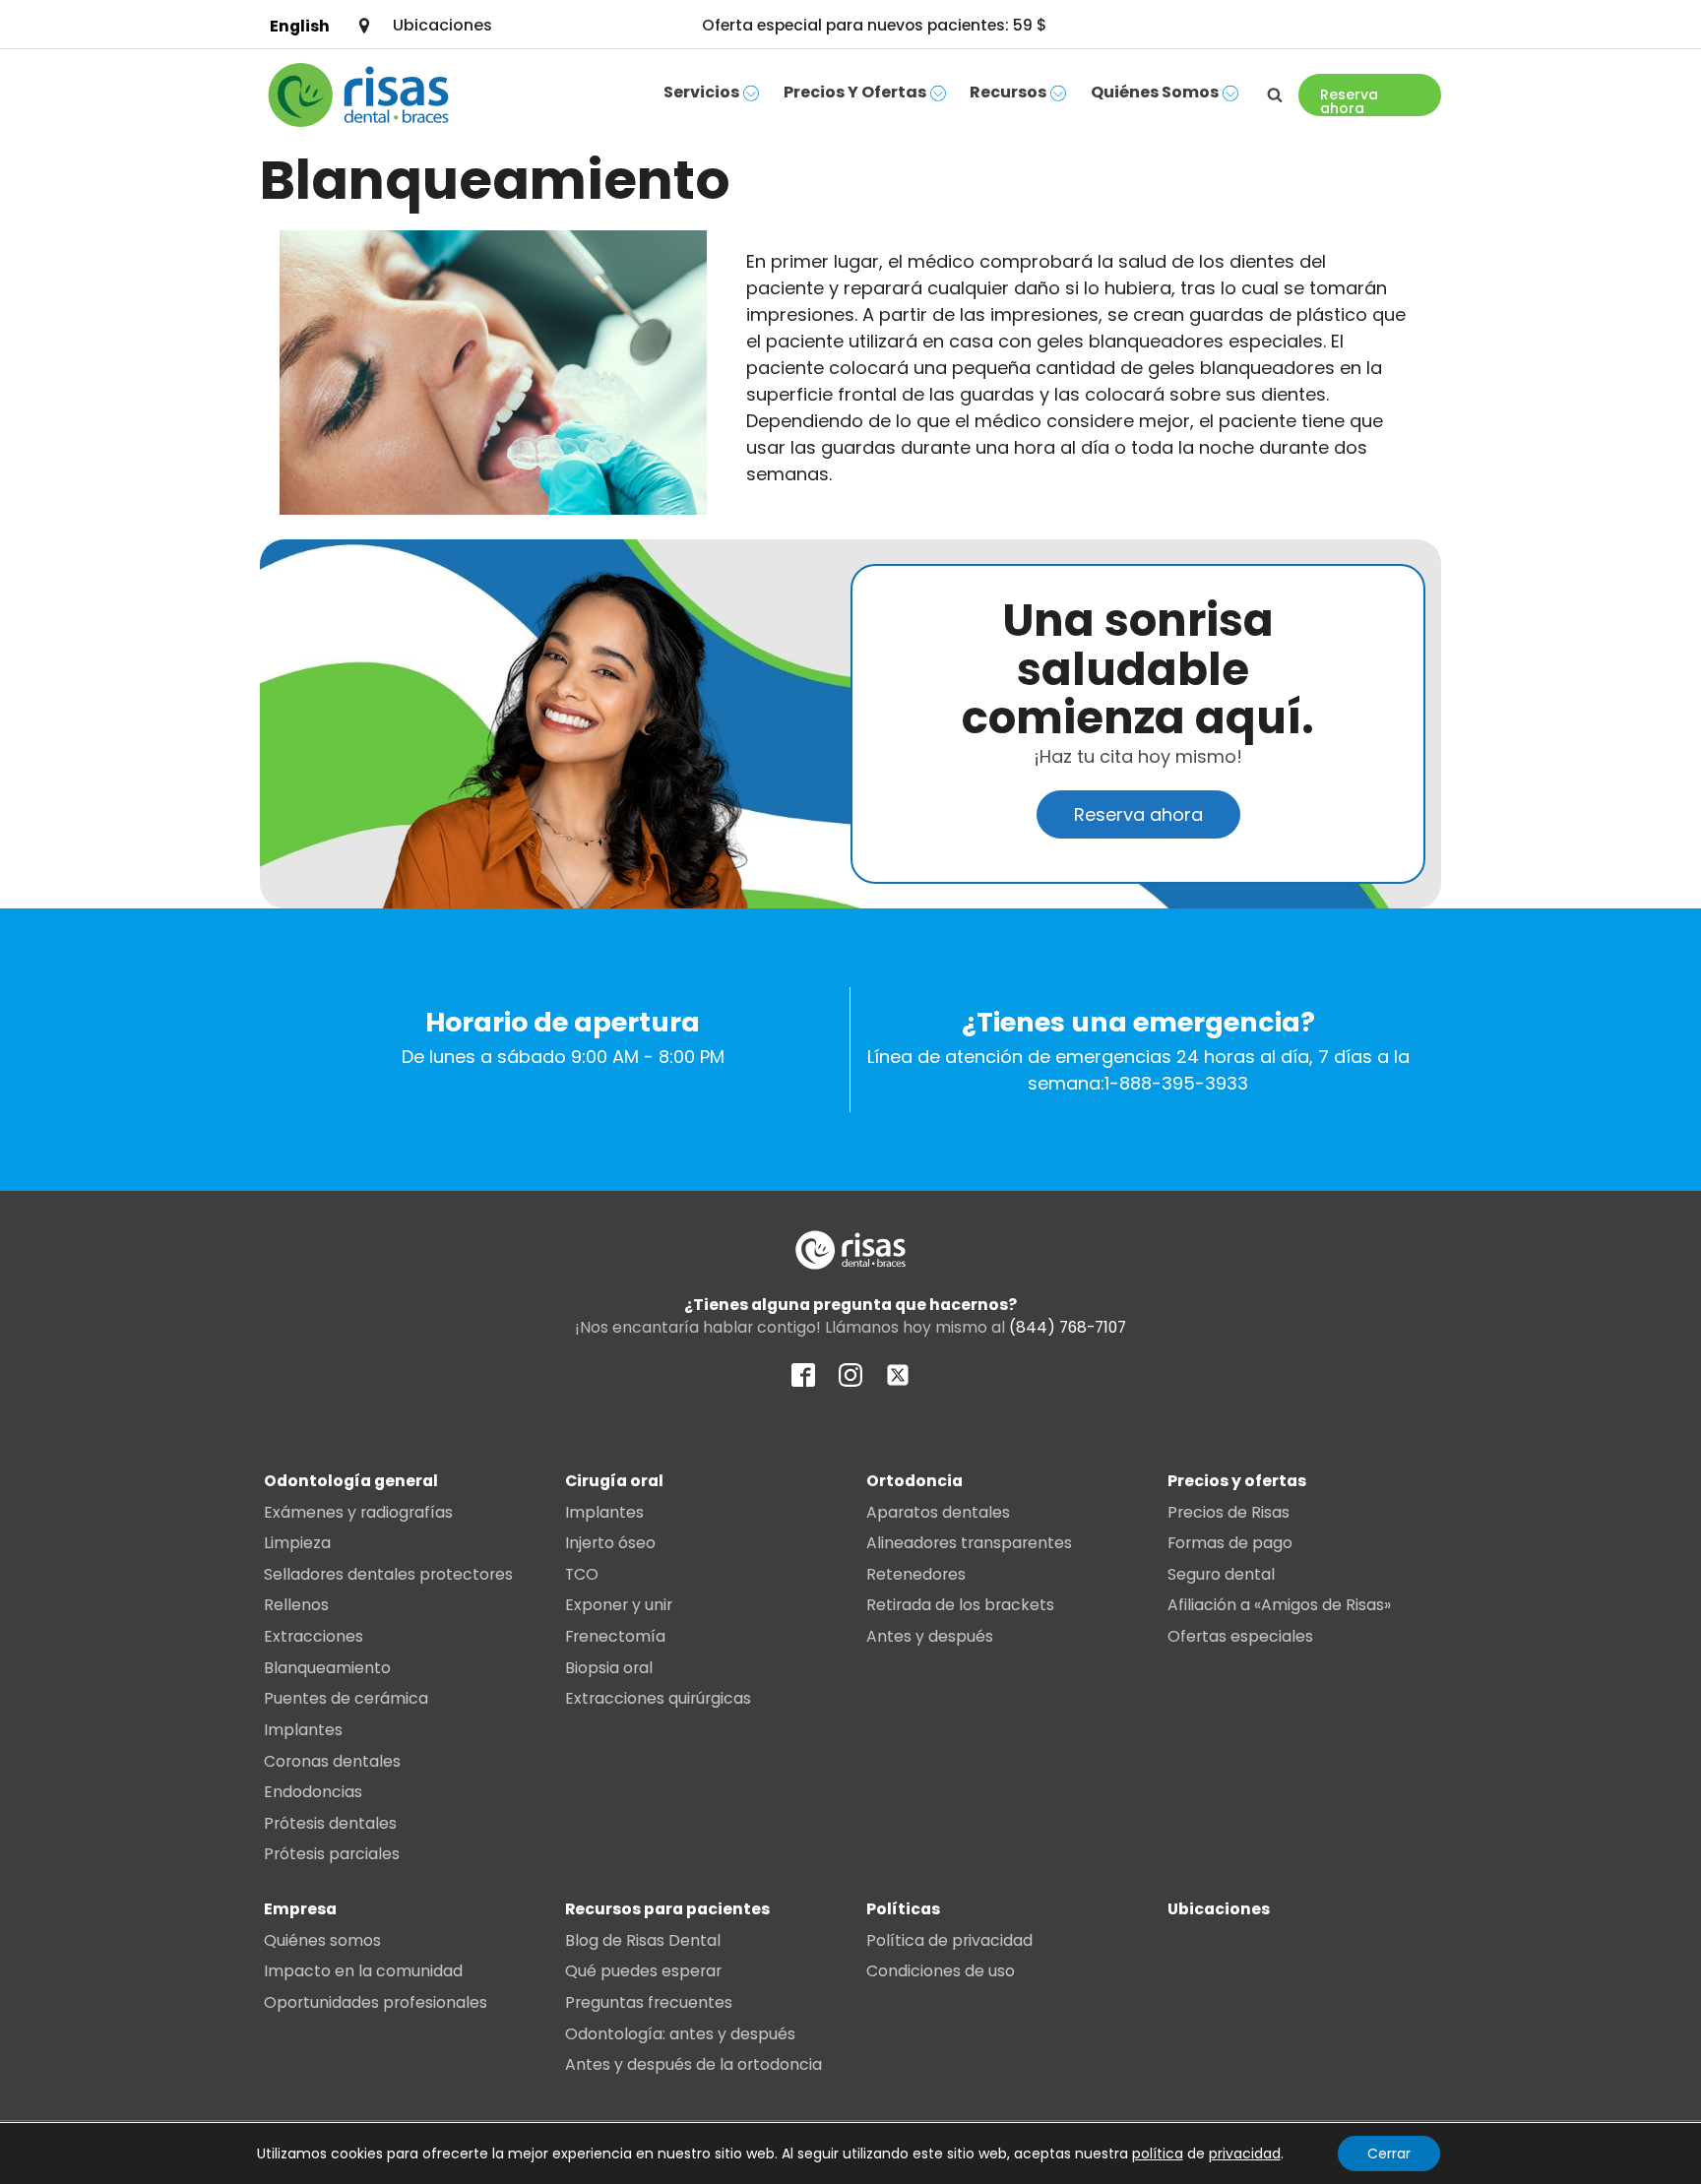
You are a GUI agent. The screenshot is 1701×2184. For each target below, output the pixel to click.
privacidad (1245, 2153)
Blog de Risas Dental (643, 1940)
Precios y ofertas (855, 92)
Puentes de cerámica (346, 1698)
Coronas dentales (332, 1761)
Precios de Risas (1228, 1512)
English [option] (300, 26)
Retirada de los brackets (960, 1605)
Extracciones (314, 1636)
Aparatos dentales (938, 1512)
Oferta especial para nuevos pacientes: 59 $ (875, 25)
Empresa (300, 1909)
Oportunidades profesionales (376, 2002)
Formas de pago (1230, 1543)
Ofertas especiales (1240, 1636)
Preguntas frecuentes (649, 2002)
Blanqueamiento (327, 1668)
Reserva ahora (1138, 814)
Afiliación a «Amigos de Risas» (1279, 1605)
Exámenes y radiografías (358, 1512)
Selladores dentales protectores (388, 1574)
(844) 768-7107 (1068, 1327)
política (1158, 2153)
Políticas (903, 1909)
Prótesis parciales (332, 1854)
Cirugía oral (614, 1481)
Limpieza (297, 1543)
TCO (582, 1574)
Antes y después (930, 1636)
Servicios (701, 92)
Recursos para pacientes (667, 1909)
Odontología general (351, 1481)
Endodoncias (313, 1792)
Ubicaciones (1219, 1909)
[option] (300, 26)
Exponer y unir (619, 1605)
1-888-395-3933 (1176, 1083)
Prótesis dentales (330, 1823)
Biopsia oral (609, 1668)
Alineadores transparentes (969, 1543)
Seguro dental (1221, 1574)
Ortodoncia (914, 1481)
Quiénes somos (1155, 92)
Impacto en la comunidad (363, 1971)
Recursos (1008, 92)
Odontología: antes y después (680, 2034)
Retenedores (916, 1574)
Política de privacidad (949, 1940)
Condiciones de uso (941, 1971)
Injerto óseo (610, 1543)
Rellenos (296, 1605)
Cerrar (1389, 2153)
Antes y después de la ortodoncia (693, 2064)
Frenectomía (615, 1636)
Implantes (303, 1730)
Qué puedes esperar (643, 1971)
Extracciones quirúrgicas (658, 1698)
